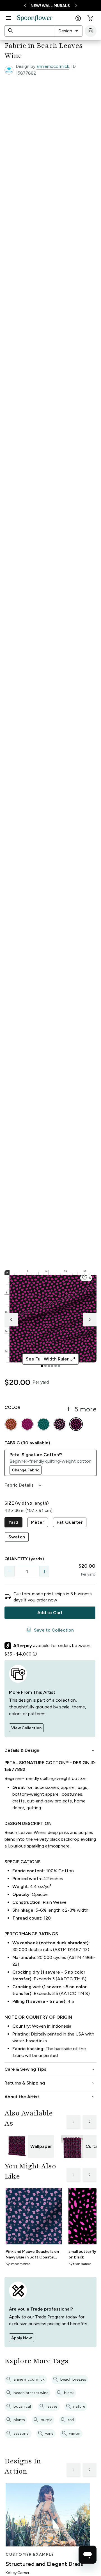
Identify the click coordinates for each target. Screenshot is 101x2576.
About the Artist (50, 2097)
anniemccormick (53, 66)
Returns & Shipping (50, 2083)
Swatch (17, 1537)
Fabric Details (24, 1485)
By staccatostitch (18, 2264)
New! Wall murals (50, 6)
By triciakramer (80, 2264)
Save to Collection (50, 1630)
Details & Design (50, 1750)
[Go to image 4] (52, 1366)
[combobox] (69, 31)
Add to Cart (50, 1613)
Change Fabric (26, 1470)
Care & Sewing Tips (50, 2069)
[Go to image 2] (45, 1366)
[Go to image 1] (42, 1366)
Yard (13, 1522)
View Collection (26, 1728)
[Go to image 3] (49, 1366)
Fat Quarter (70, 1522)
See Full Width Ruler (51, 1359)
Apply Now (21, 2338)
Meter (38, 1522)
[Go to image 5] (56, 1366)
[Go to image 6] (59, 1366)
